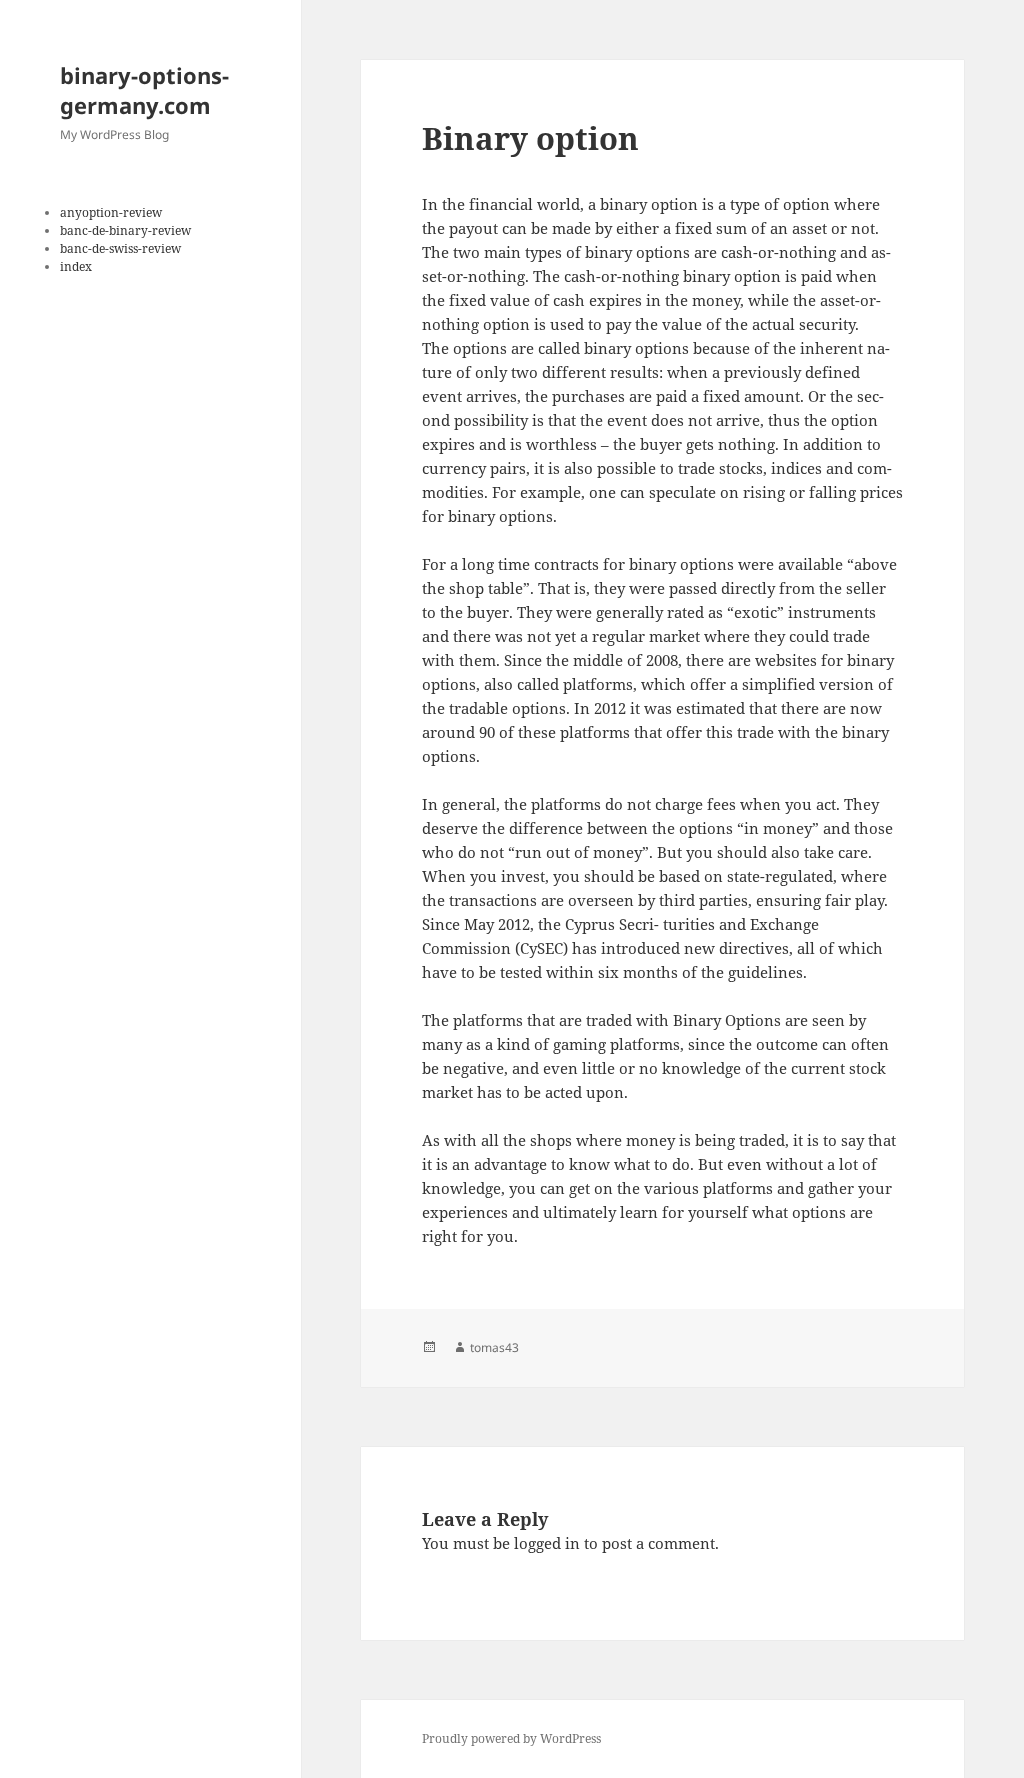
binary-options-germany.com (144, 90)
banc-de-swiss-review (120, 248)
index (76, 266)
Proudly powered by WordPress (511, 1738)
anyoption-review (111, 212)
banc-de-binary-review (125, 230)
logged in (547, 1543)
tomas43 (494, 1347)
